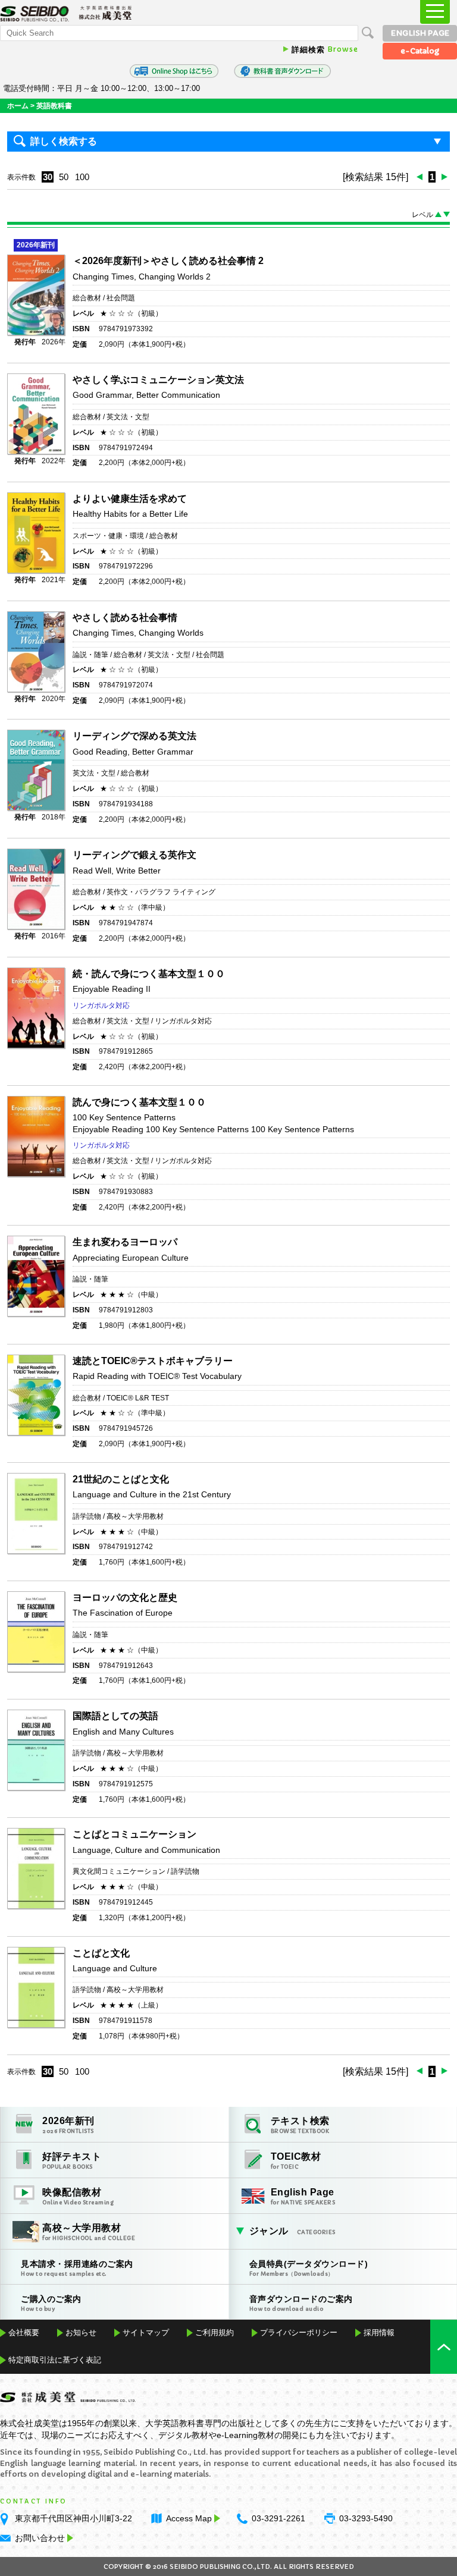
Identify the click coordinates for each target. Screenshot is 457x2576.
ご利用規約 (215, 2332)
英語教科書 (54, 106)
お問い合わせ (40, 2538)
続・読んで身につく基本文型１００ (149, 974)
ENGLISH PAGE (420, 33)
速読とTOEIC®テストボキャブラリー (153, 1361)
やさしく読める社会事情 (125, 618)
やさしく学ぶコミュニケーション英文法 (158, 380)
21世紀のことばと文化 (121, 1479)
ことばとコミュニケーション (134, 1834)
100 (82, 177)
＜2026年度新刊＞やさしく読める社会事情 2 (173, 261)
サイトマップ (146, 2332)
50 (64, 177)
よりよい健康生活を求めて (130, 499)
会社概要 (24, 2332)
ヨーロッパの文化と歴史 (125, 1598)
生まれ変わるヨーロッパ (125, 1242)
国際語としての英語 (115, 1716)
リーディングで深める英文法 (134, 736)
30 (48, 177)
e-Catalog (420, 51)
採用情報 (379, 2332)
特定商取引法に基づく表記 (55, 2360)
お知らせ (81, 2332)
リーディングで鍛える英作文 (134, 855)
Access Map (189, 2518)
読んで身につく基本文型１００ (139, 1102)
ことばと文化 (101, 1953)
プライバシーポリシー (299, 2332)
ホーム (18, 106)
